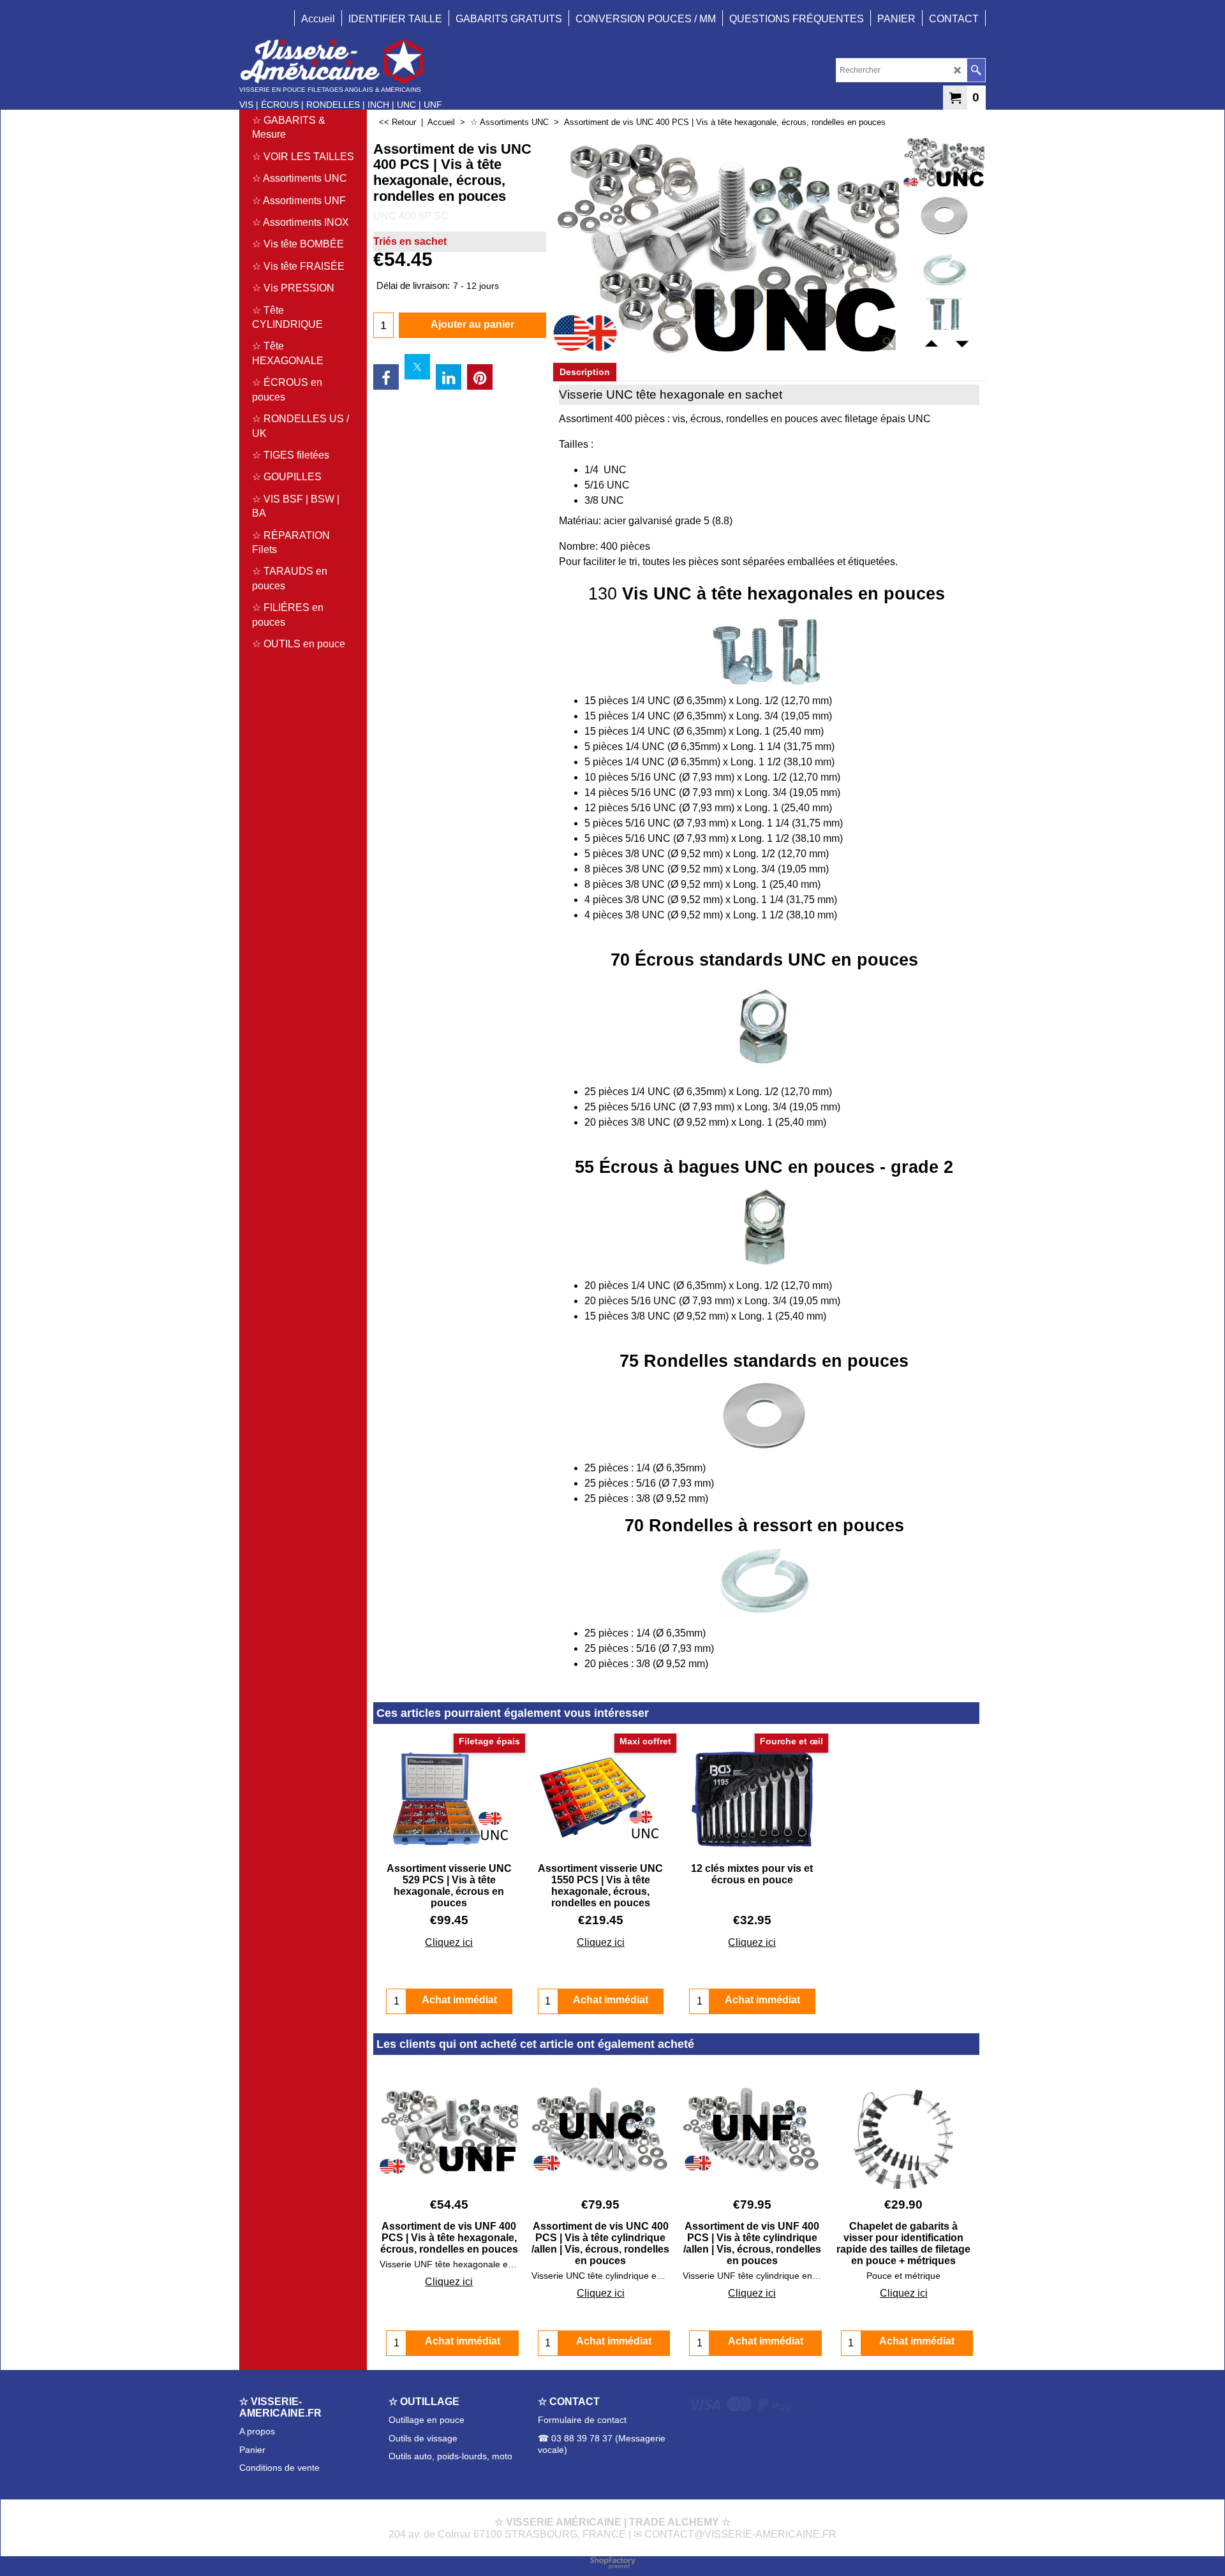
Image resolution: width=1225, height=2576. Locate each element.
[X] (417, 367)
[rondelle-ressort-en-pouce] (944, 270)
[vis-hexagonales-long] (944, 324)
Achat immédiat (463, 2341)
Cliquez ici (449, 1942)
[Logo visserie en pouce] (341, 61)
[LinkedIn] (449, 377)
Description (585, 372)
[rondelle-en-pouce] (944, 216)
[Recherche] (976, 70)
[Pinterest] (480, 377)
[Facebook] (386, 377)
